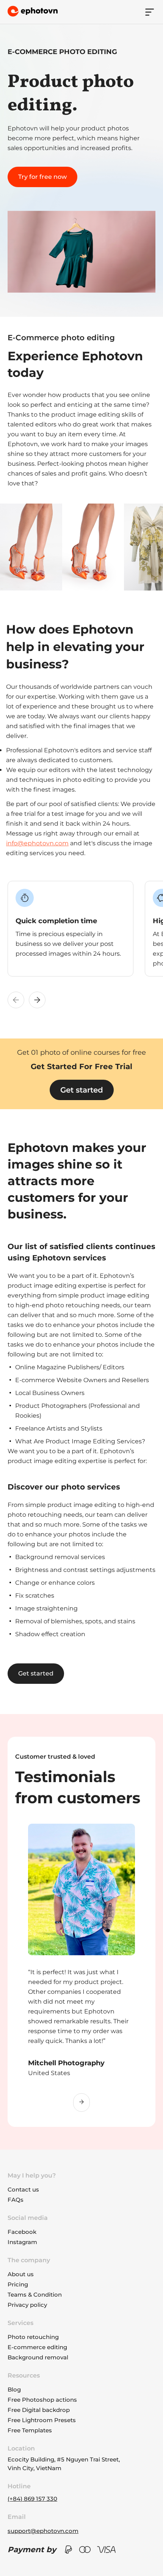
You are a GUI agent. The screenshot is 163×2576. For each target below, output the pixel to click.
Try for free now (42, 177)
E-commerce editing (37, 2347)
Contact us (23, 2189)
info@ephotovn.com (37, 843)
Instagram (22, 2242)
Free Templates (30, 2430)
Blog (14, 2389)
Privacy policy (27, 2305)
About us (21, 2274)
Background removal (38, 2357)
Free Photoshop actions (42, 2400)
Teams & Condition (35, 2295)
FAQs (16, 2200)
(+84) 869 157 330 (32, 2499)
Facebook (22, 2232)
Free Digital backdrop (39, 2410)
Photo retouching (33, 2337)
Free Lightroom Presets (42, 2420)
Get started (82, 1090)
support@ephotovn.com (43, 2531)
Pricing (18, 2284)
